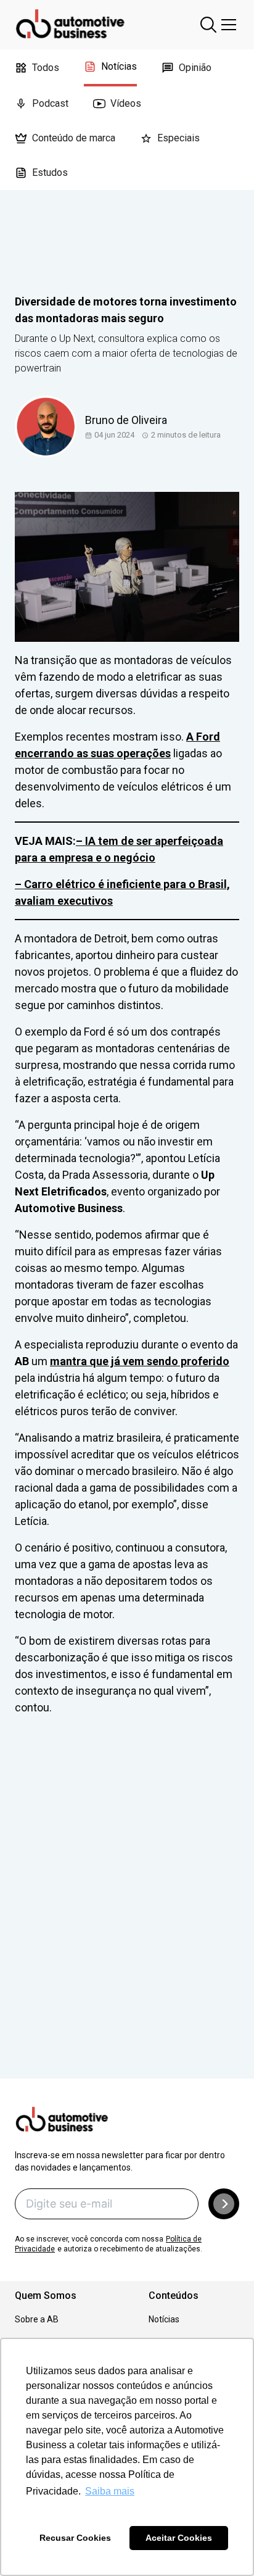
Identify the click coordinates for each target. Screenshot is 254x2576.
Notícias (119, 66)
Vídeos (126, 103)
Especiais (178, 138)
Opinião (195, 68)
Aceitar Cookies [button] (179, 2538)
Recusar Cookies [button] (75, 2538)
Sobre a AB (37, 2319)
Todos (46, 68)
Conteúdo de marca (74, 138)
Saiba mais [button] (110, 2491)
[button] (224, 2204)
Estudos (50, 172)
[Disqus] (127, 1914)
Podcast (50, 103)
